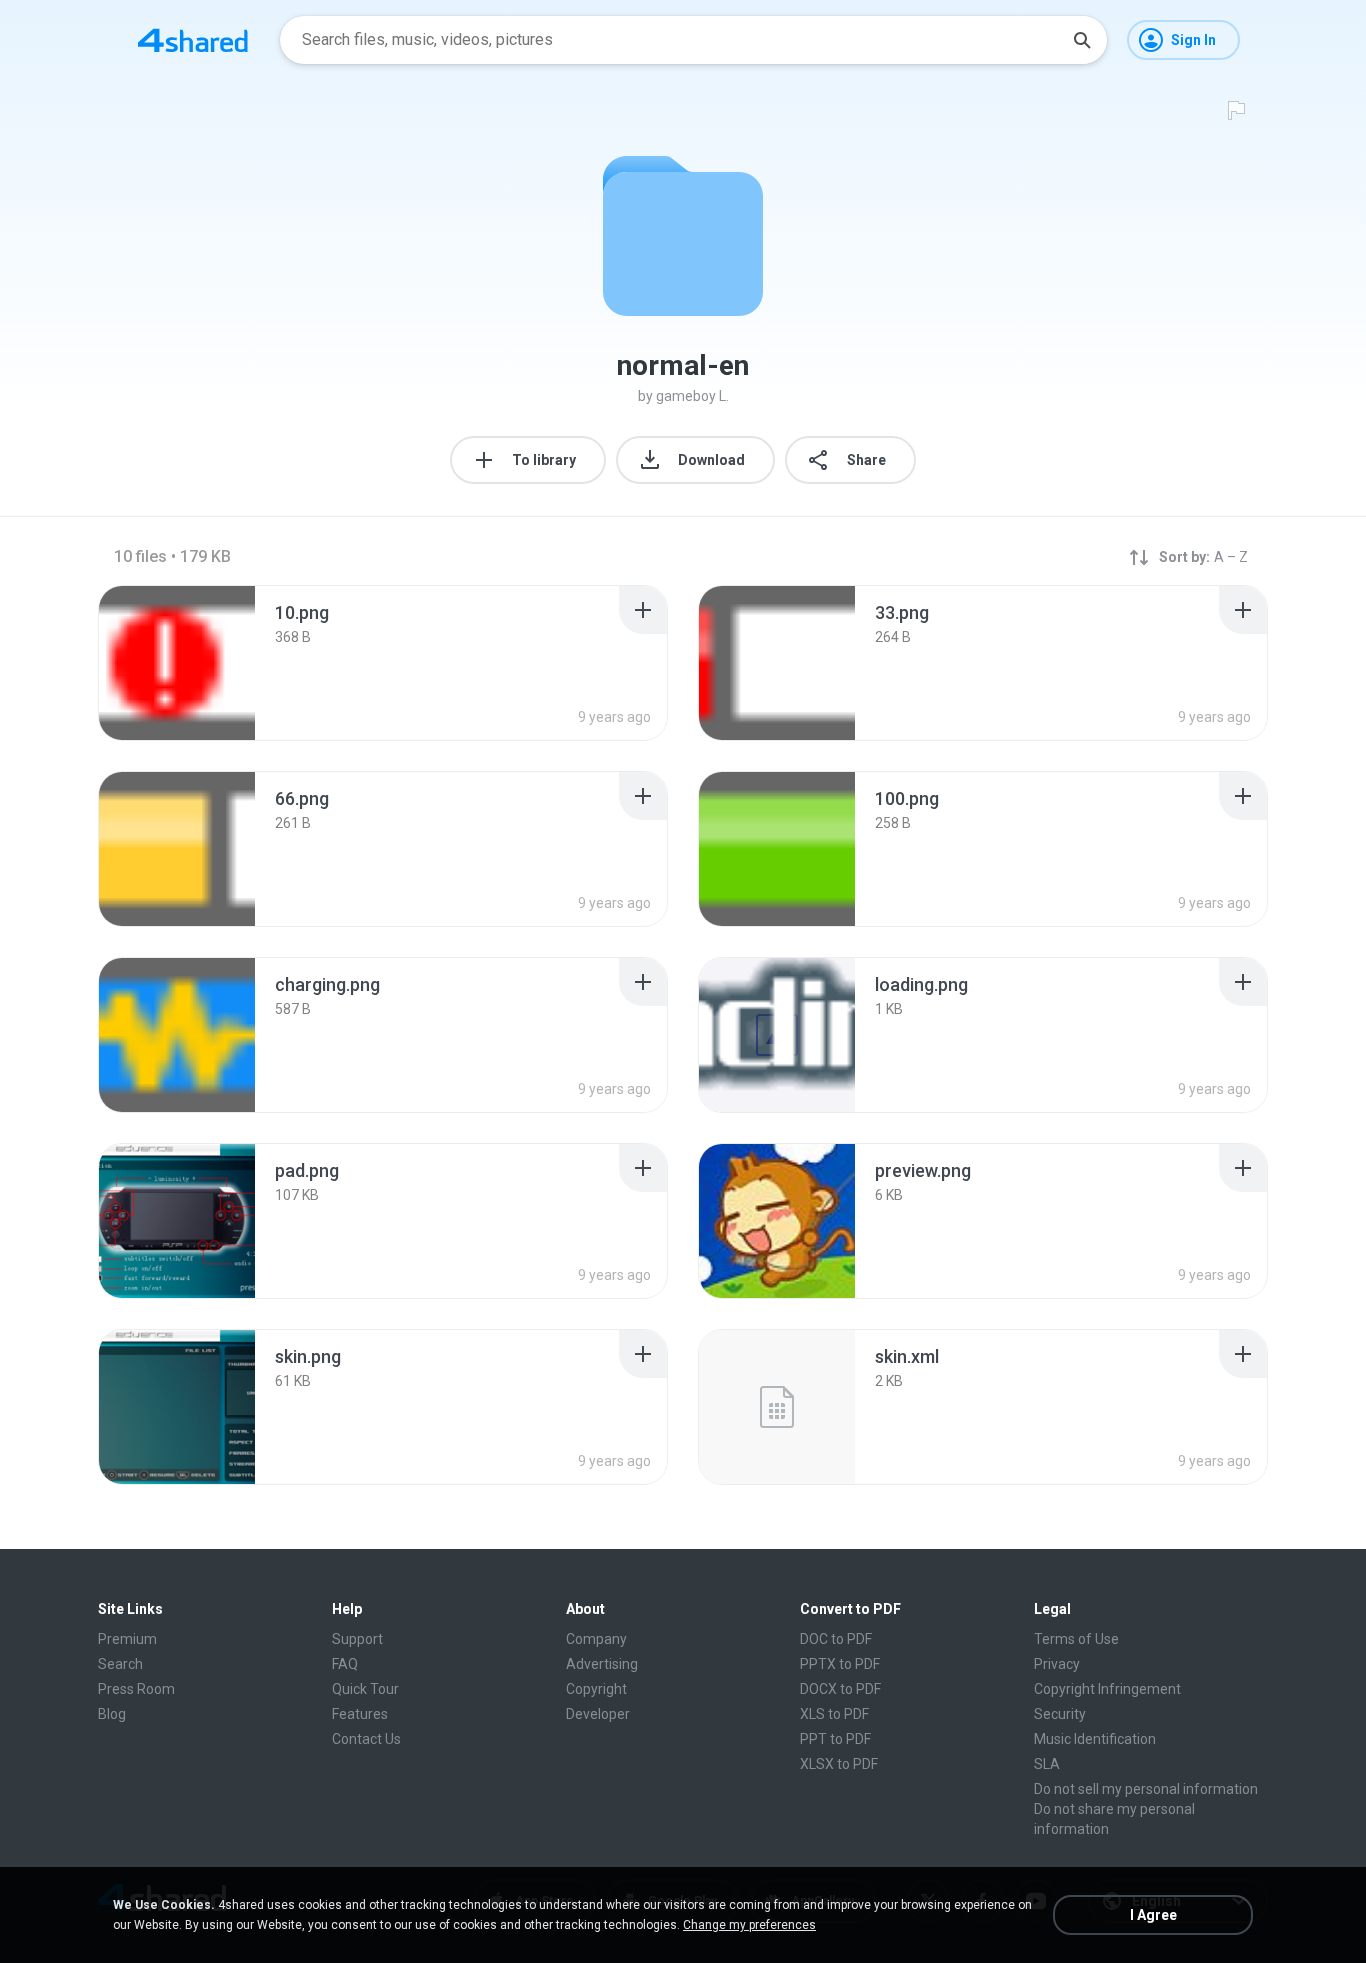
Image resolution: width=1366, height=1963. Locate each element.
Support (357, 1639)
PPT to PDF (835, 1739)
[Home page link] (193, 40)
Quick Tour (365, 1689)
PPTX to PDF (840, 1664)
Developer (598, 1714)
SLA (1047, 1764)
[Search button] (1082, 40)
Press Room (136, 1689)
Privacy (1057, 1664)
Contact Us (366, 1739)
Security (1060, 1714)
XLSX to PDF (839, 1764)
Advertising (602, 1664)
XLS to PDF (834, 1714)
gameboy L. (692, 396)
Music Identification (1095, 1739)
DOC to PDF (836, 1639)
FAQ (345, 1664)
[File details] (177, 663)
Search (120, 1664)
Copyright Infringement (1107, 1689)
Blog (112, 1714)
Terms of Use (1076, 1639)
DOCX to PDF (840, 1689)
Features (360, 1714)
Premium (127, 1639)
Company (596, 1639)
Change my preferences (749, 1925)
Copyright (596, 1689)
